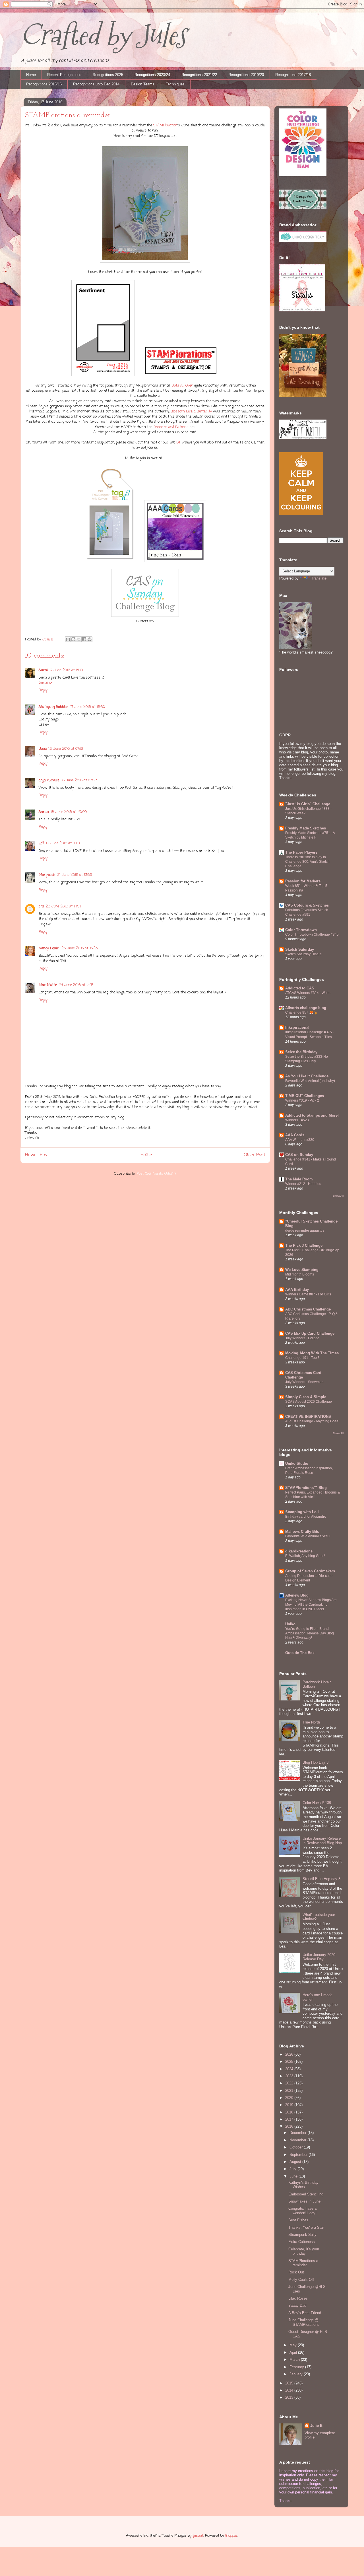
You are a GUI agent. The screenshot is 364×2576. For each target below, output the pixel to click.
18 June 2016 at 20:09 (69, 812)
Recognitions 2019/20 (246, 75)
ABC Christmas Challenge (308, 1309)
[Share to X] (79, 639)
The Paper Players (301, 852)
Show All (338, 1196)
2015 (290, 2383)
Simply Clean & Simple (306, 1397)
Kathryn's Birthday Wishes (303, 2185)
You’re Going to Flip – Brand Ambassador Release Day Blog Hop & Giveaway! (310, 1633)
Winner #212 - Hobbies (303, 1184)
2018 (290, 2112)
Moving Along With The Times (312, 1353)
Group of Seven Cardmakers (310, 1571)
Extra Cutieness (302, 2242)
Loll (41, 843)
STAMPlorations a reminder (303, 2263)
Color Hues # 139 (317, 1803)
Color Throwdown (301, 930)
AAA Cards (295, 1135)
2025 (290, 2062)
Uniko (290, 1624)
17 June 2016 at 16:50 (88, 707)
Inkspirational (297, 1027)
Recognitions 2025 (108, 75)
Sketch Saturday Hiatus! (304, 954)
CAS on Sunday (299, 1155)
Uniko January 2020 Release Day (319, 1957)
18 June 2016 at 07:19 (66, 749)
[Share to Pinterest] (90, 639)
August (296, 2162)
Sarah (44, 812)
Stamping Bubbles (54, 707)
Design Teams (143, 84)
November (298, 2140)
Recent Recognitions (64, 75)
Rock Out (296, 2272)
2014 (290, 2390)
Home (31, 75)
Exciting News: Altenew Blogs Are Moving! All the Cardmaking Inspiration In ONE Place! (311, 1605)
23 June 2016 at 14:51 (63, 906)
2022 (290, 2083)
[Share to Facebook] (84, 639)
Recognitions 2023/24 (152, 75)
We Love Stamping (302, 1270)
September (299, 2155)
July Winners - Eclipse (302, 1338)
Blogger (231, 2536)
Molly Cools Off (301, 2280)
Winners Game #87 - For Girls (308, 1294)
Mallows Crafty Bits (302, 1532)
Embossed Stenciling (306, 2194)
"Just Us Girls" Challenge (308, 804)
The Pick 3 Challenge (304, 1245)
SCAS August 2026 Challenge (309, 1402)
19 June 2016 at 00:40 (64, 843)
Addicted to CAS (300, 988)
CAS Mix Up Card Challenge (310, 1333)
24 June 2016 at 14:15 (76, 985)
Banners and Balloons (171, 427)
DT (178, 442)
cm (41, 906)
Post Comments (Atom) (156, 1174)
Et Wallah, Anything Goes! (305, 1556)
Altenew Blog (297, 1595)
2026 (290, 2054)
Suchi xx (45, 683)
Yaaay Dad (297, 2305)
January (297, 2374)
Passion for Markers (303, 881)
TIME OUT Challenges (305, 1096)
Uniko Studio (297, 1463)
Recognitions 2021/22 (199, 75)
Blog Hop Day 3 (316, 1762)
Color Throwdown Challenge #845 (312, 934)
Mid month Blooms (300, 1274)
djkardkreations (299, 1551)
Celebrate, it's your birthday (304, 2251)
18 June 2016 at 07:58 (79, 780)
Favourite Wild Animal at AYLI (308, 1536)
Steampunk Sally (302, 2235)
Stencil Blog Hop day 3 (321, 1879)
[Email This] (68, 639)
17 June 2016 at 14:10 (66, 670)
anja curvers (49, 780)
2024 (290, 2069)
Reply (43, 690)
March (295, 2360)
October (297, 2147)
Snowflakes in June (304, 2201)
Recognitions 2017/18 (293, 75)
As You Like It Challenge (307, 1076)
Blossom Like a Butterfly (191, 411)
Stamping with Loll (302, 1512)
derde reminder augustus (305, 1231)
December (298, 2133)
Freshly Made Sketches (306, 828)
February (297, 2367)
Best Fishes (298, 2220)
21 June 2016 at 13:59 (75, 875)
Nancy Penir (49, 948)
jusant (198, 2536)
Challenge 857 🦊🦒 (301, 1012)
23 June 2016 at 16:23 (79, 948)
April (294, 2352)
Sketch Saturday (300, 949)
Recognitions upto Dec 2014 (96, 84)
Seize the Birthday (301, 1052)
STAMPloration (165, 125)
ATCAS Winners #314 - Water (308, 993)
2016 (290, 2126)
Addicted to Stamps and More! (312, 1115)
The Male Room (299, 1179)
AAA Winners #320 (300, 1140)
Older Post (255, 1155)
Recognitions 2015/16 (44, 84)
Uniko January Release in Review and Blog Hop (322, 1841)
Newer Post (37, 1155)
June (294, 2176)
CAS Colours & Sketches (307, 905)
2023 (290, 2076)
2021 (290, 2091)
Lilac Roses (298, 2298)
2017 (290, 2119)
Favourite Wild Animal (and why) (310, 1081)
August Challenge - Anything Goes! (312, 1421)
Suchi (43, 670)
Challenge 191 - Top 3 (302, 1358)
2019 (290, 2105)
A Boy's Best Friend (305, 2313)
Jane (43, 749)
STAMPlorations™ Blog (306, 1488)
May (294, 2345)
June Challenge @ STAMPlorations (304, 2322)
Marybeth (47, 875)
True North (311, 1722)
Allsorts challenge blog (306, 1008)
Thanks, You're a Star (306, 2227)
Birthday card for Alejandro (306, 1517)
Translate (319, 578)
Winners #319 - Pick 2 (302, 1100)
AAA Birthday (297, 1290)
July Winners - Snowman (304, 1382)
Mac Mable (48, 985)
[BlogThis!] (73, 639)
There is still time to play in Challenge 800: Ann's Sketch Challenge (307, 862)
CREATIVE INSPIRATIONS (308, 1417)
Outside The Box (300, 1653)
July (293, 2169)
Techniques (175, 84)
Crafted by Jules (103, 35)
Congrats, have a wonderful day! (302, 2211)
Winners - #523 (297, 1120)
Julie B (316, 2426)
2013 (290, 2397)
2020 (290, 2098)
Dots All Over (182, 386)
